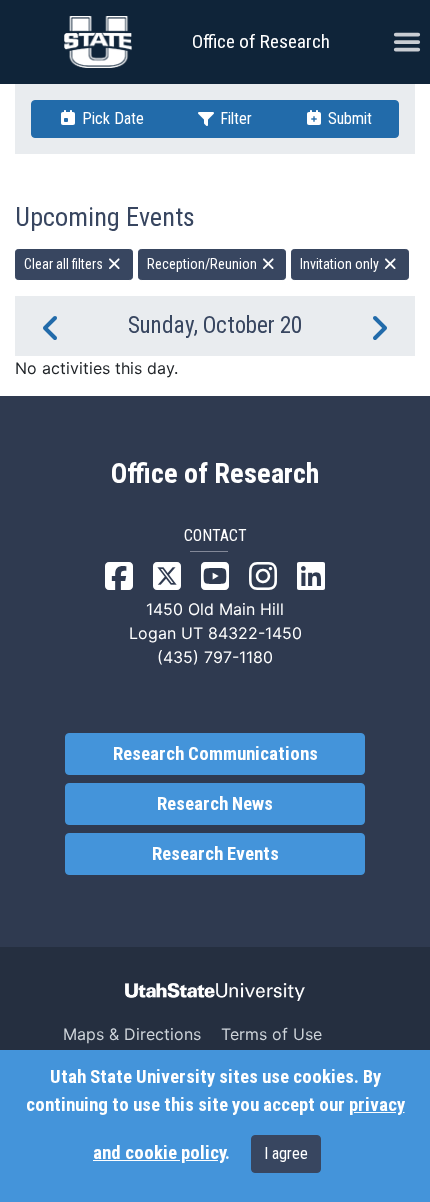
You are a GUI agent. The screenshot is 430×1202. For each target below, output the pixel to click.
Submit (348, 118)
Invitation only (341, 264)
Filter (234, 118)
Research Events (215, 854)
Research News (215, 804)
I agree (286, 1153)
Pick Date (111, 118)
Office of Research (261, 41)
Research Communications (215, 754)
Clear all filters (65, 264)
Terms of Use (271, 1034)
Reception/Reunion (203, 264)
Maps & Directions (132, 1034)
